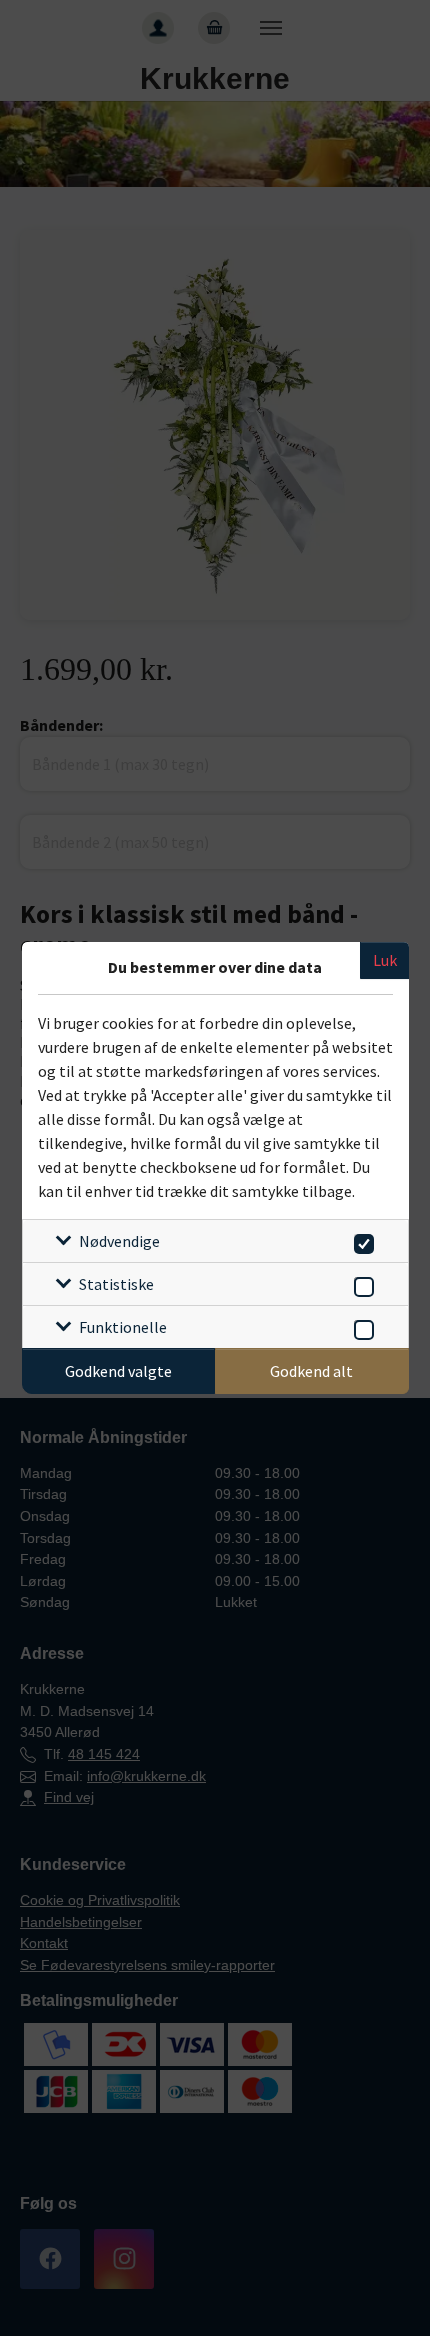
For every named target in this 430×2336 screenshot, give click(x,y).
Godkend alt (311, 1371)
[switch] (360, 1240)
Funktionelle (123, 1327)
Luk (385, 960)
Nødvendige (119, 1241)
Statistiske (116, 1284)
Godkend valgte (118, 1371)
